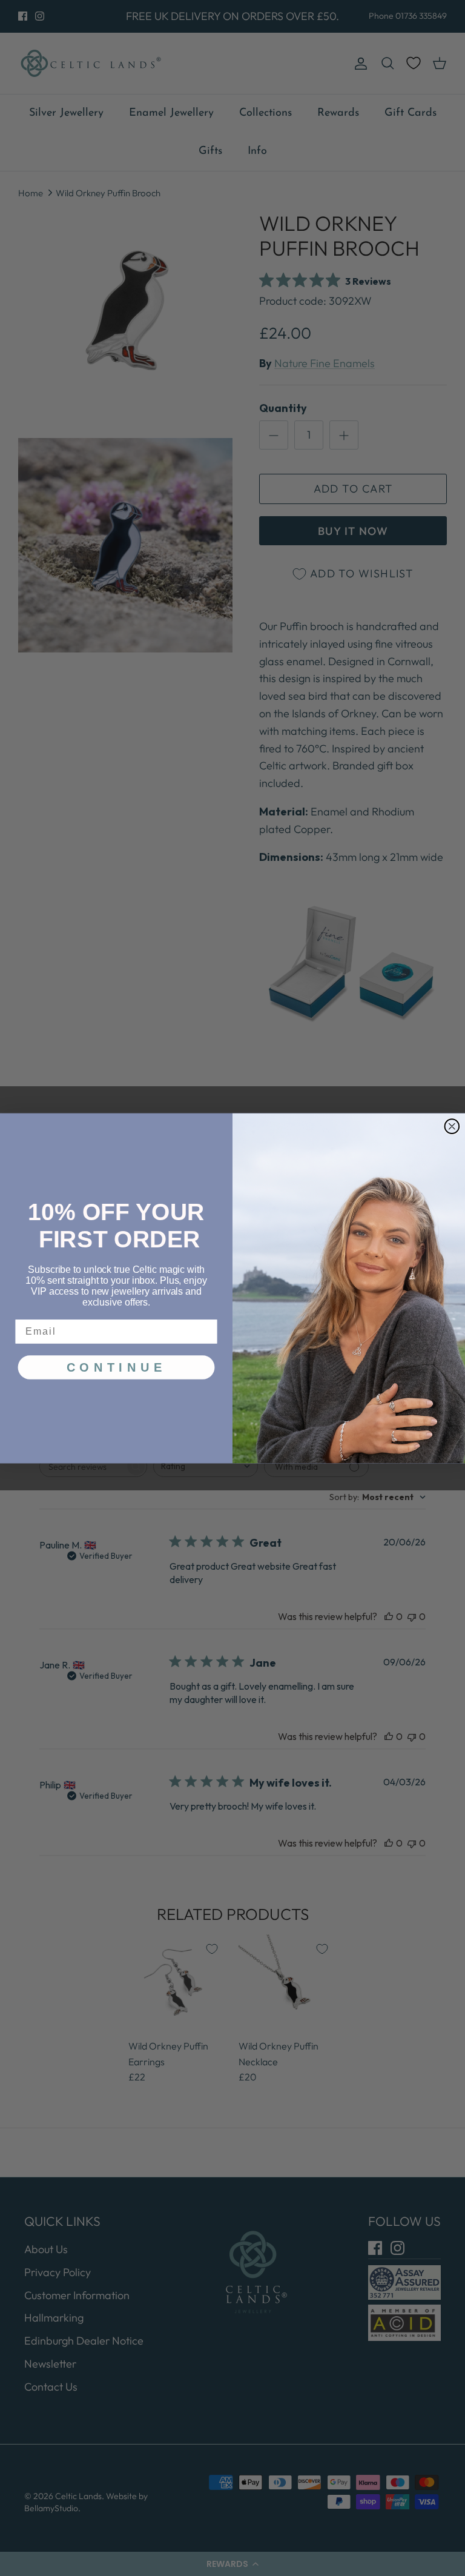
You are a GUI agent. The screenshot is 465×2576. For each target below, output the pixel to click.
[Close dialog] (452, 1126)
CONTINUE (116, 1367)
